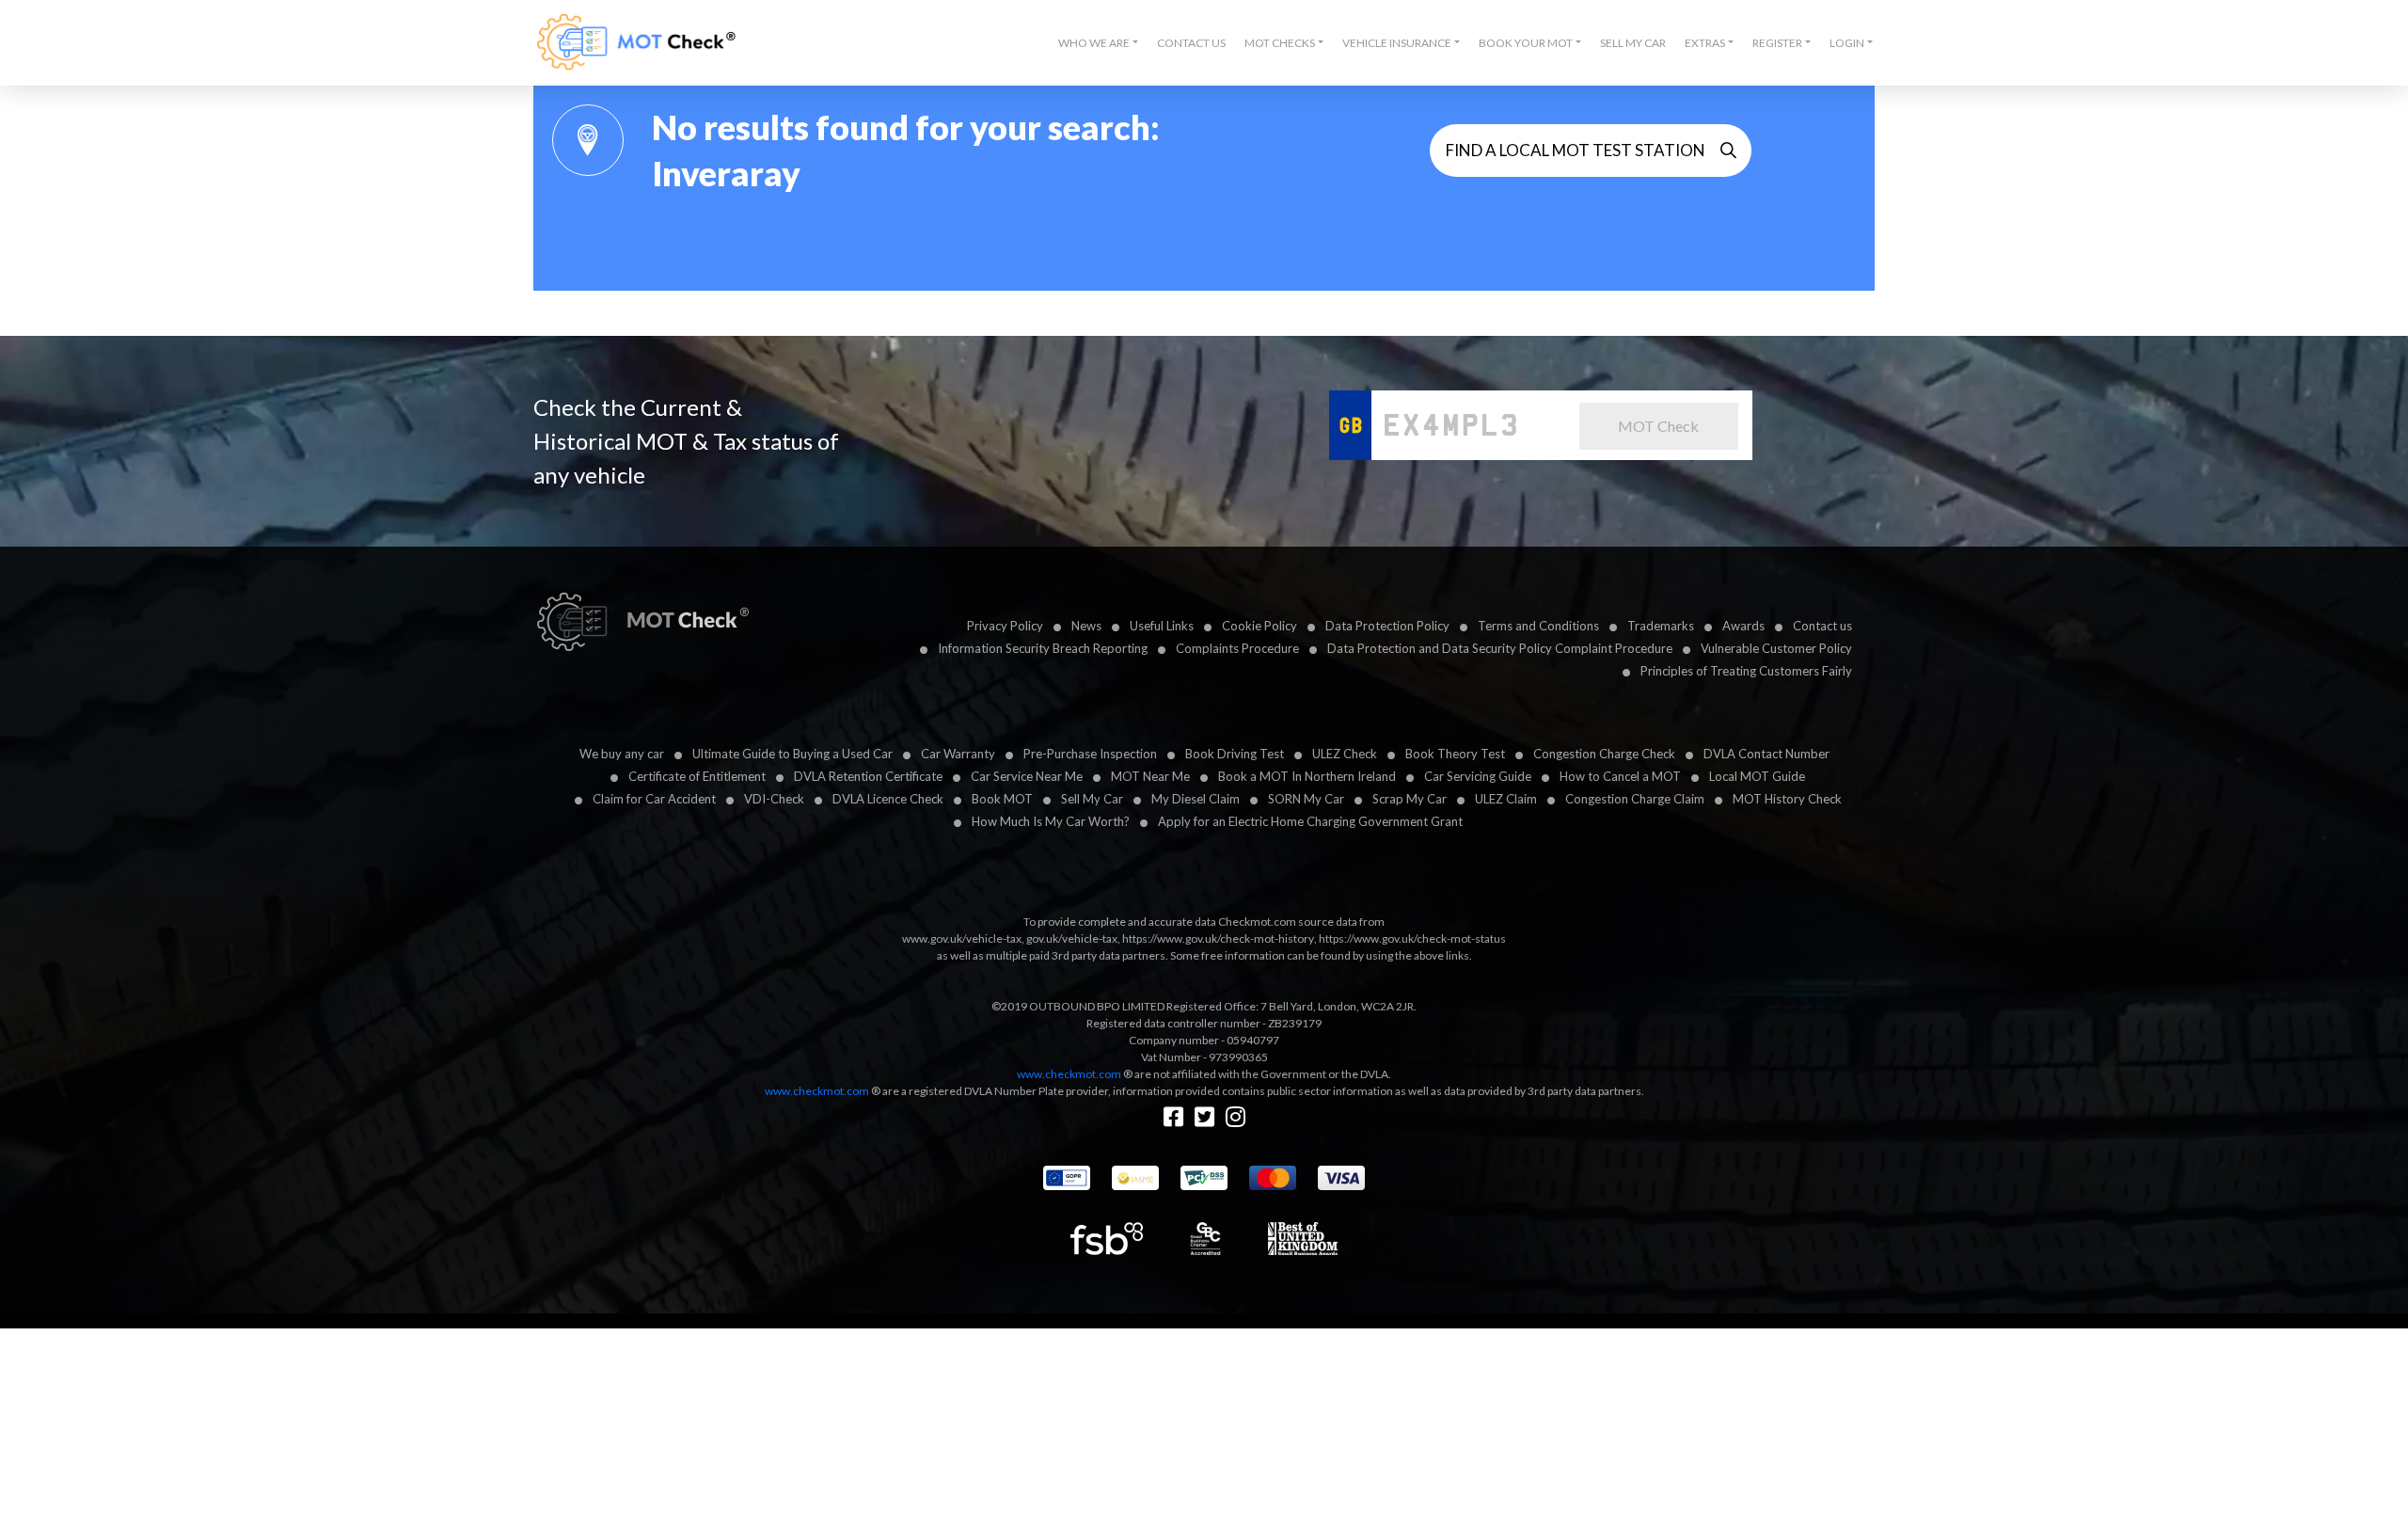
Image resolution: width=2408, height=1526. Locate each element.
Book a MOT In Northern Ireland (1307, 776)
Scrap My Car (1410, 799)
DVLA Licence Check (888, 799)
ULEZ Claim (1506, 799)
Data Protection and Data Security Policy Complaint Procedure (1500, 648)
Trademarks (1661, 626)
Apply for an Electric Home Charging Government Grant (1310, 821)
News (1086, 626)
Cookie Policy (1259, 626)
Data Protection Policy (1387, 626)
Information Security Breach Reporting (1043, 648)
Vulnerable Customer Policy (1776, 648)
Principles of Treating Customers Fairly (1746, 671)
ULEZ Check (1345, 754)
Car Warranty (958, 754)
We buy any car (622, 754)
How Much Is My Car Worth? (1051, 821)
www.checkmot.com (1069, 1074)
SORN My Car (1306, 799)
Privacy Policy (1005, 626)
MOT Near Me (1150, 776)
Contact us (1822, 626)
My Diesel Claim (1196, 799)
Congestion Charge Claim (1635, 799)
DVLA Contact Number (1766, 754)
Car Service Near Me (1027, 776)
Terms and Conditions (1538, 626)
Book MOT (1002, 799)
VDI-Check (774, 799)
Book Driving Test (1235, 754)
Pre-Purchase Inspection (1090, 754)
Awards (1743, 626)
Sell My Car (1633, 43)
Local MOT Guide (1757, 776)
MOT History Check (1787, 799)
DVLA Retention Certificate (868, 776)
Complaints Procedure (1237, 648)
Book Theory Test (1455, 754)
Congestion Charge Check (1604, 754)
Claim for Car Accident (654, 799)
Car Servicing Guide (1478, 776)
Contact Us (1191, 43)
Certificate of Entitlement (697, 776)
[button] (1098, 43)
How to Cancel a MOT (1620, 776)
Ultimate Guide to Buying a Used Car (792, 754)
